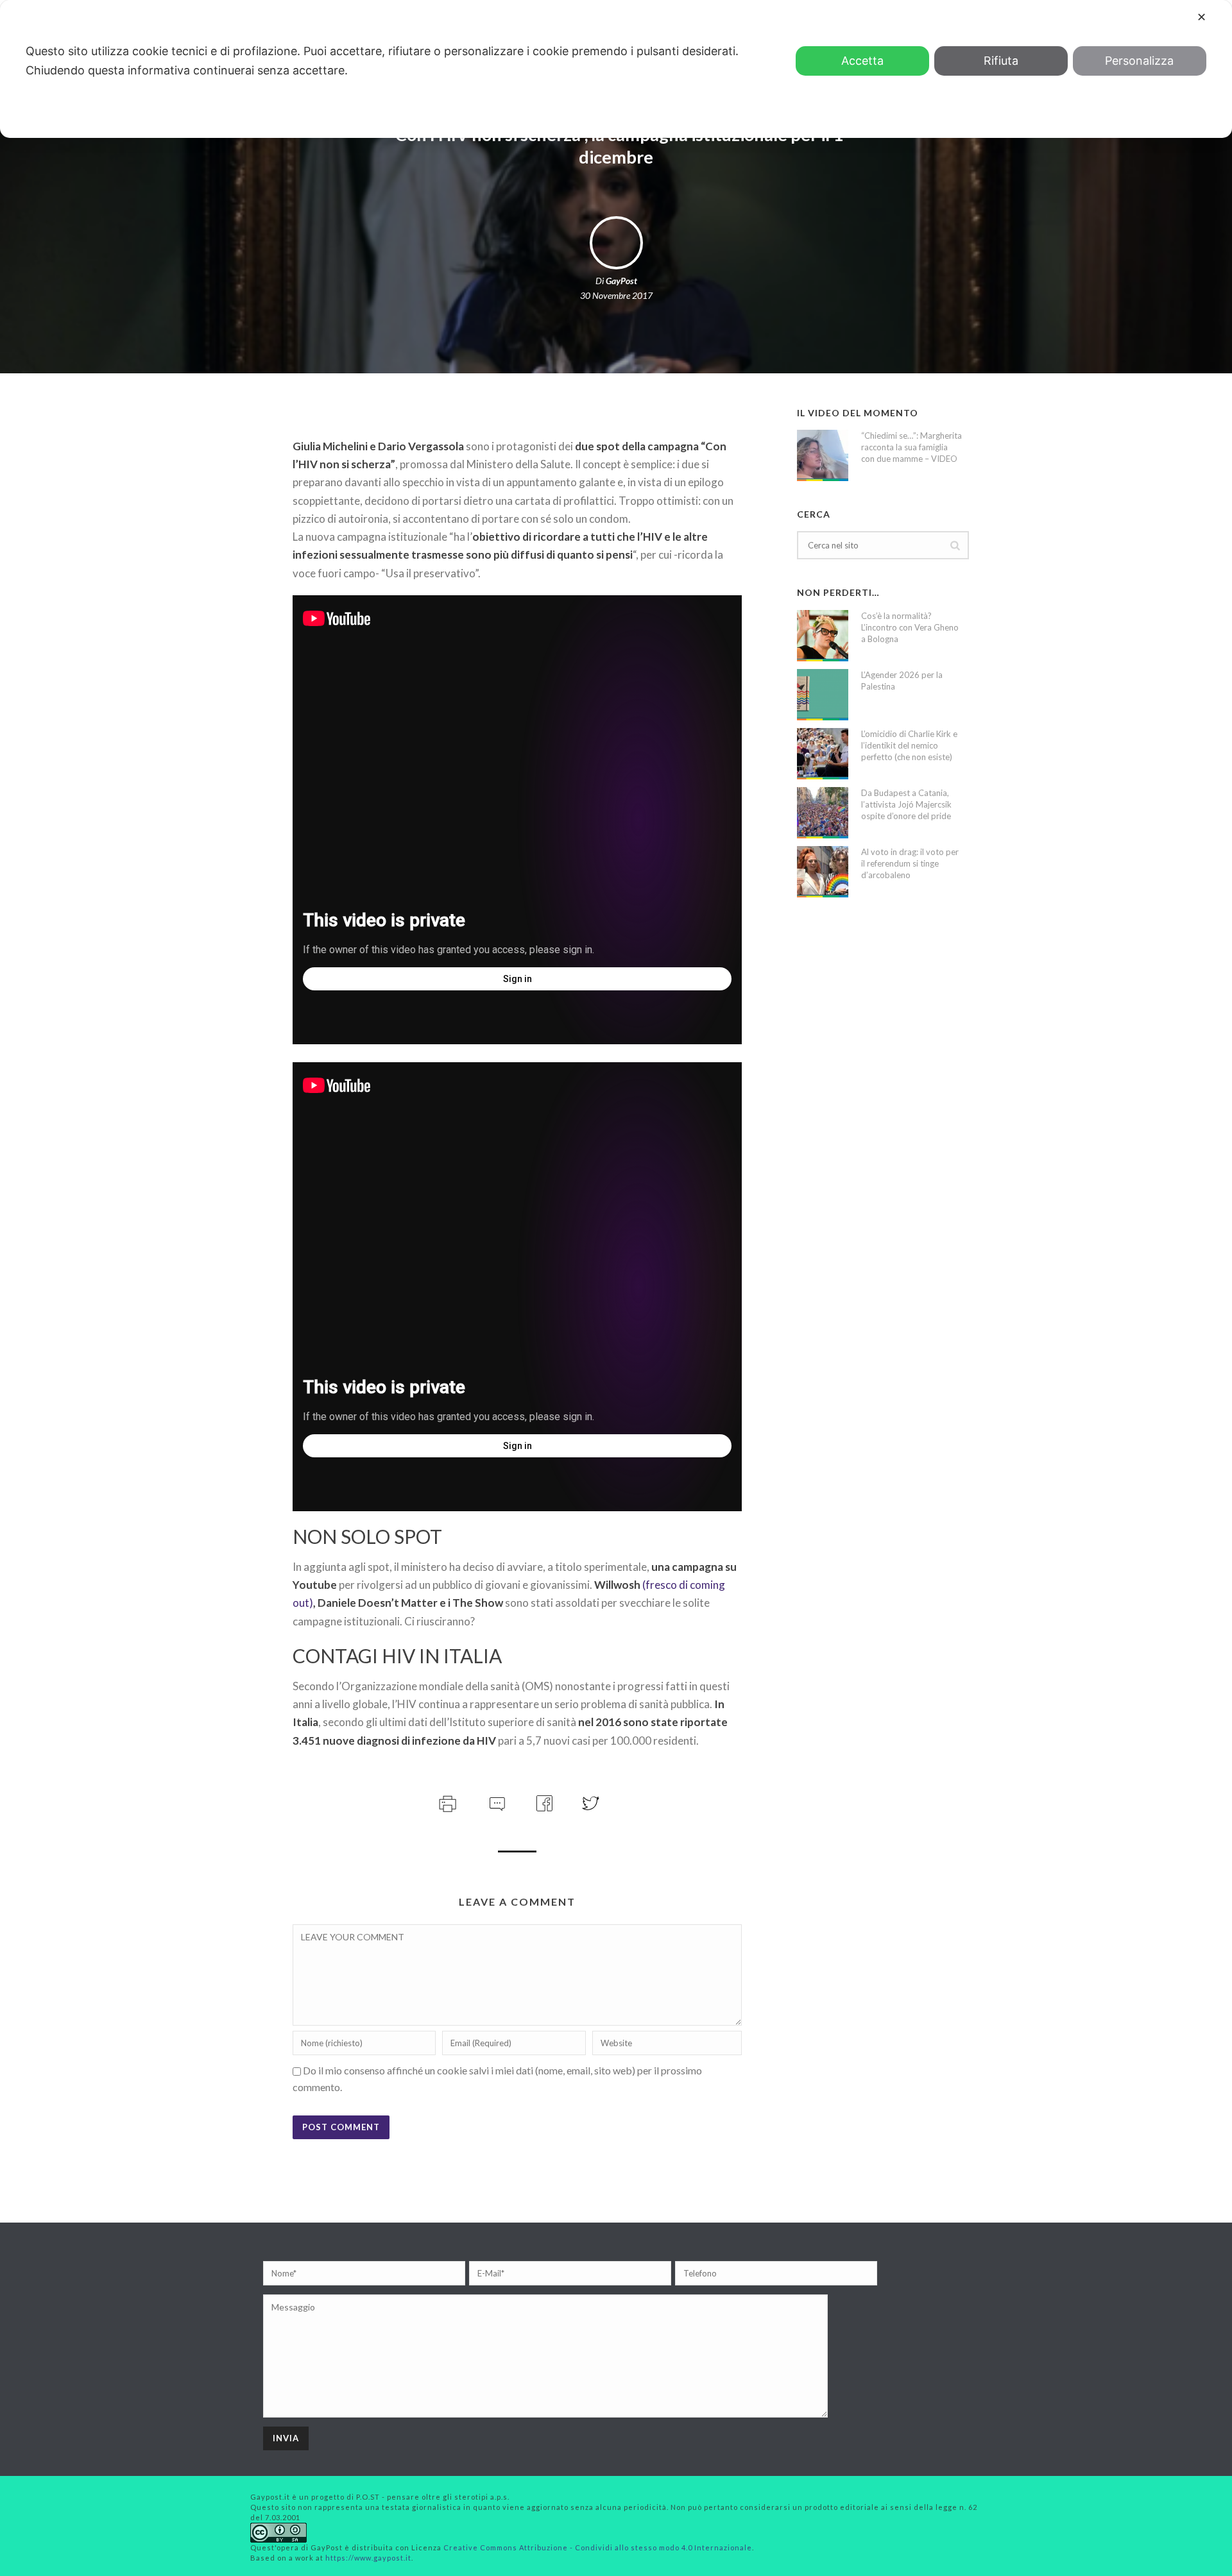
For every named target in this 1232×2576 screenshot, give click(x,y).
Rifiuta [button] (1001, 61)
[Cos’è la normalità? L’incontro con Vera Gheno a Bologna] (823, 636)
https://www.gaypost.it (368, 2558)
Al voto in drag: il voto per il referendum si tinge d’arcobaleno (910, 863)
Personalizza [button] (1139, 61)
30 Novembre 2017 (616, 295)
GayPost (621, 281)
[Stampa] (446, 1801)
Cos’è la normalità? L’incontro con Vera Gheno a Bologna (910, 627)
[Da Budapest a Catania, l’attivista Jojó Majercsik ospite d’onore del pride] (823, 813)
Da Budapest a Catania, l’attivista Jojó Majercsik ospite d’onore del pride (906, 804)
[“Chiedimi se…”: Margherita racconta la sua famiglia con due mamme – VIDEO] (823, 455)
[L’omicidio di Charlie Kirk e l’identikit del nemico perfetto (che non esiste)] (823, 754)
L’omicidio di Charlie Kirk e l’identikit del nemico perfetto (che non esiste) (909, 745)
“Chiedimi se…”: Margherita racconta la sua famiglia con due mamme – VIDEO (911, 447)
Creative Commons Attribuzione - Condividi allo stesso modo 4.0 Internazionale (598, 2547)
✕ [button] (1202, 17)
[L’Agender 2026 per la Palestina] (823, 695)
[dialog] (616, 69)
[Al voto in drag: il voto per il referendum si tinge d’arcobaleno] (823, 872)
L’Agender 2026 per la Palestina (902, 681)
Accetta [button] (862, 61)
